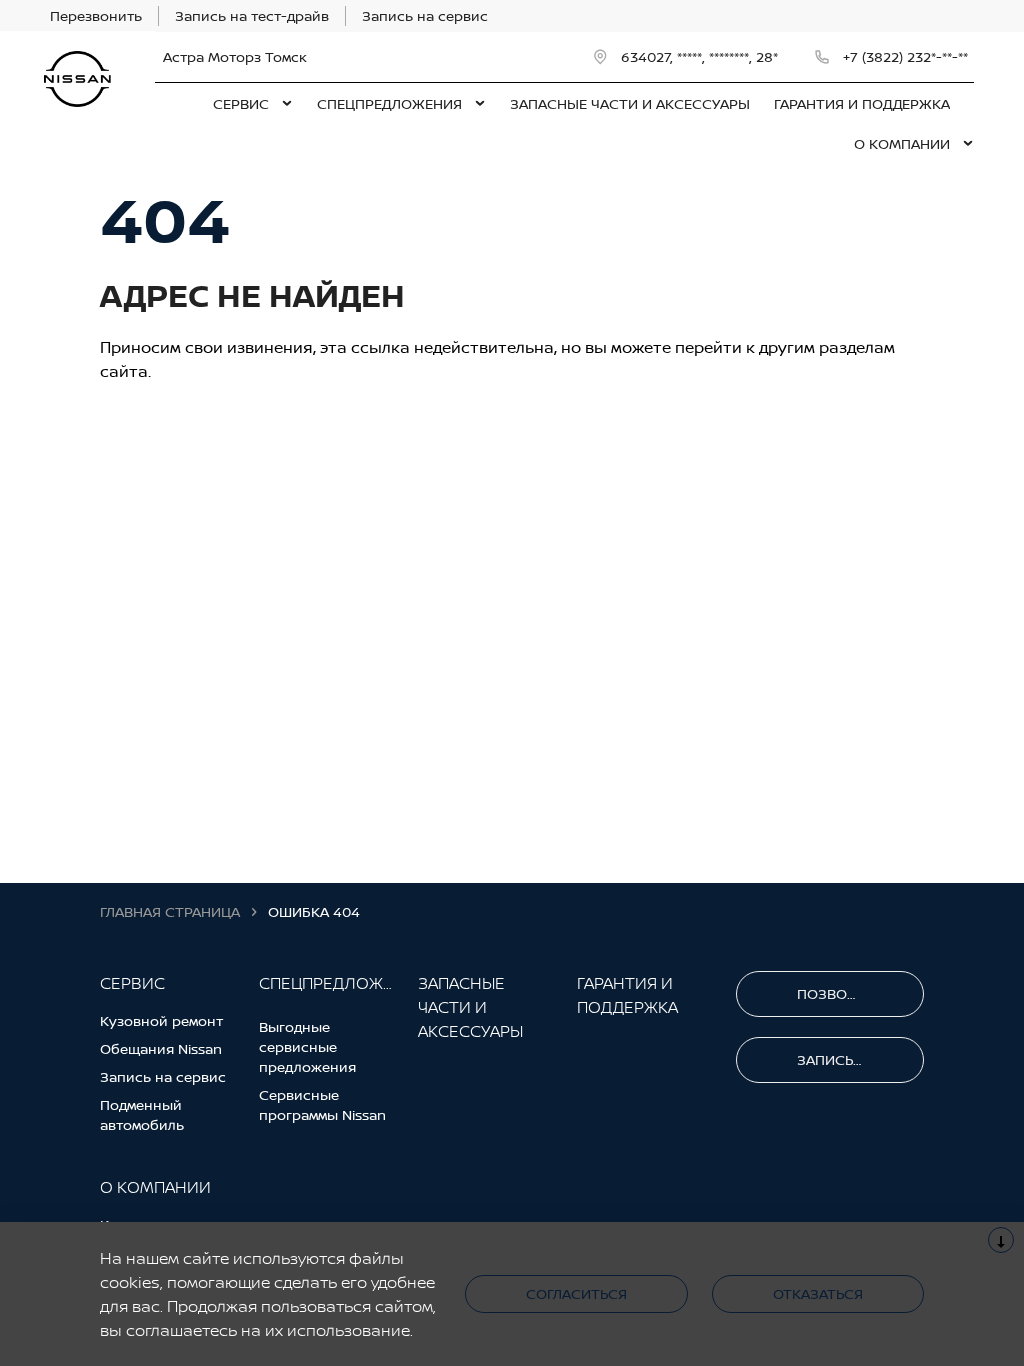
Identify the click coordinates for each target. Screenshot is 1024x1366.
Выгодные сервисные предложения (307, 1046)
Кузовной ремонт (161, 1020)
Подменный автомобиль (142, 1114)
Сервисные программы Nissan (322, 1104)
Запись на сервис (163, 1076)
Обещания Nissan (161, 1048)
